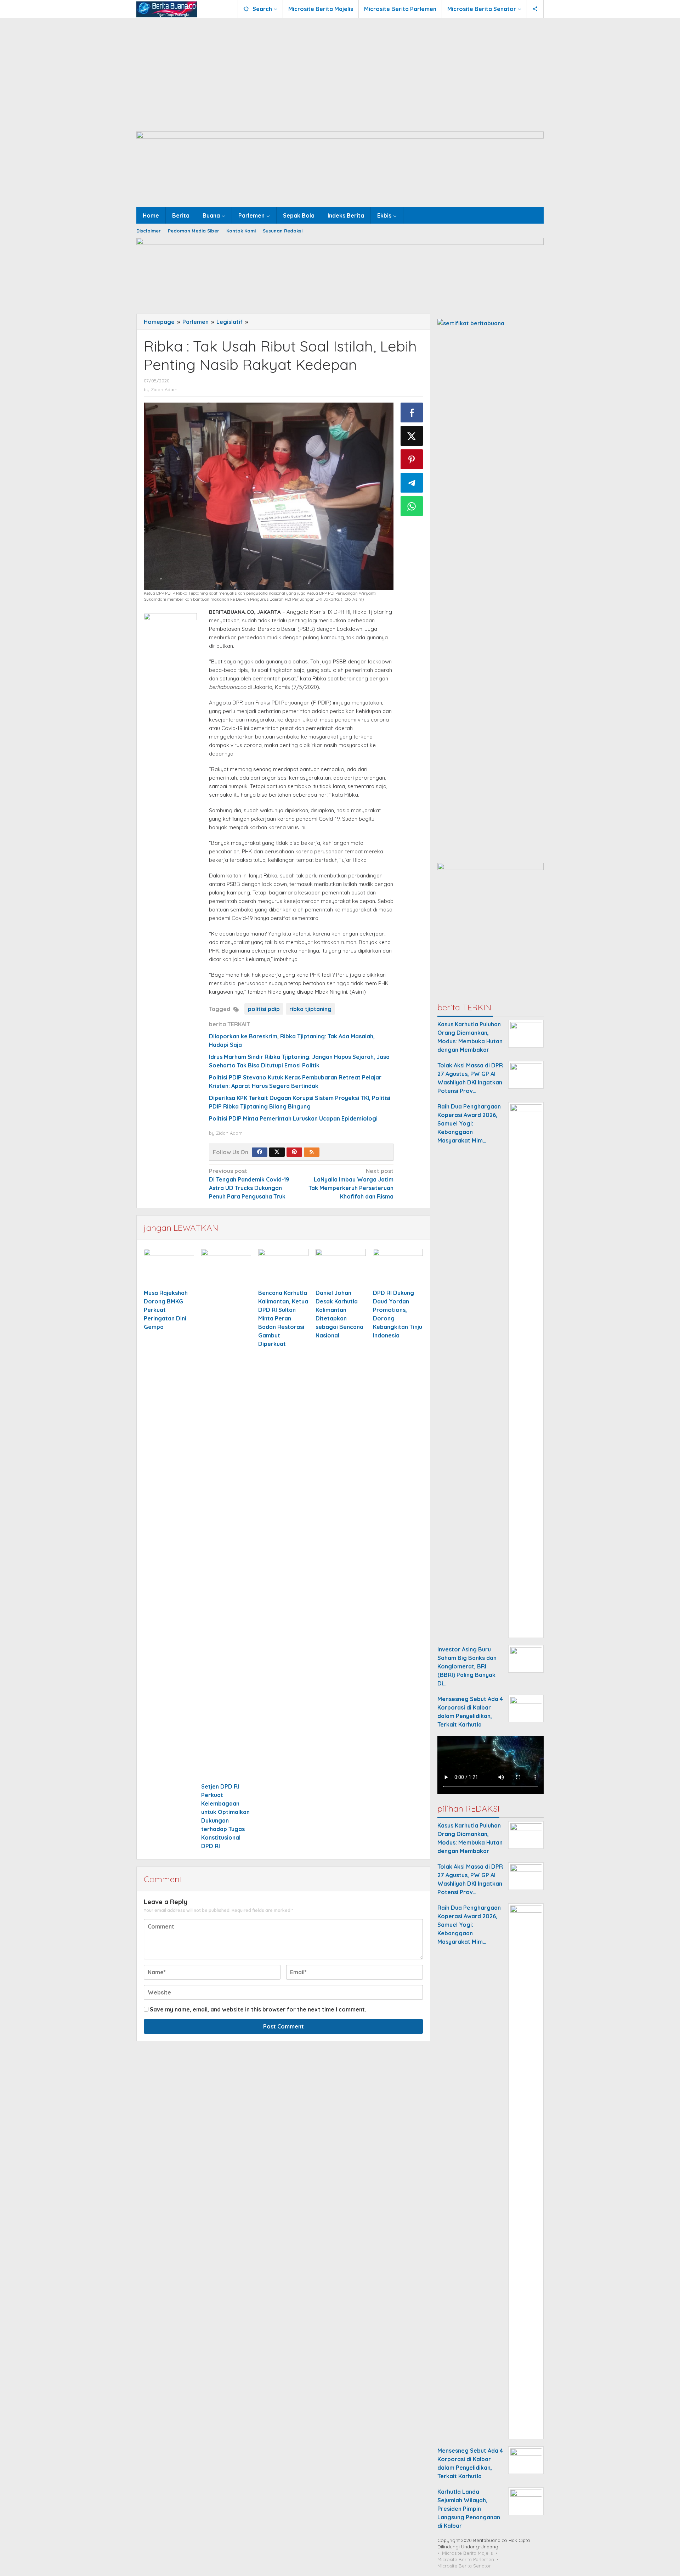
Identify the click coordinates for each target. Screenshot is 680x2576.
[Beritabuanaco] (167, 9)
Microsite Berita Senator (464, 2566)
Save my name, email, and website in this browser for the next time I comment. (258, 2009)
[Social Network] (535, 9)
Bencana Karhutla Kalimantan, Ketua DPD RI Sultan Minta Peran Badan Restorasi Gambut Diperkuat (283, 1318)
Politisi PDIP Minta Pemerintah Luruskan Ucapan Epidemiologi (293, 1118)
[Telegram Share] (412, 483)
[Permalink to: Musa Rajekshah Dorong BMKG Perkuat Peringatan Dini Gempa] (169, 1268)
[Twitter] (277, 1152)
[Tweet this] (412, 436)
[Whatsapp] (412, 506)
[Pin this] (412, 459)
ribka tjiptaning (310, 1009)
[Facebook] (260, 1152)
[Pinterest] (294, 1152)
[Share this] (412, 413)
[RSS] (312, 1152)
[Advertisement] (340, 71)
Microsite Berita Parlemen (466, 2559)
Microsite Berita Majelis (467, 2553)
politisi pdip (264, 1009)
